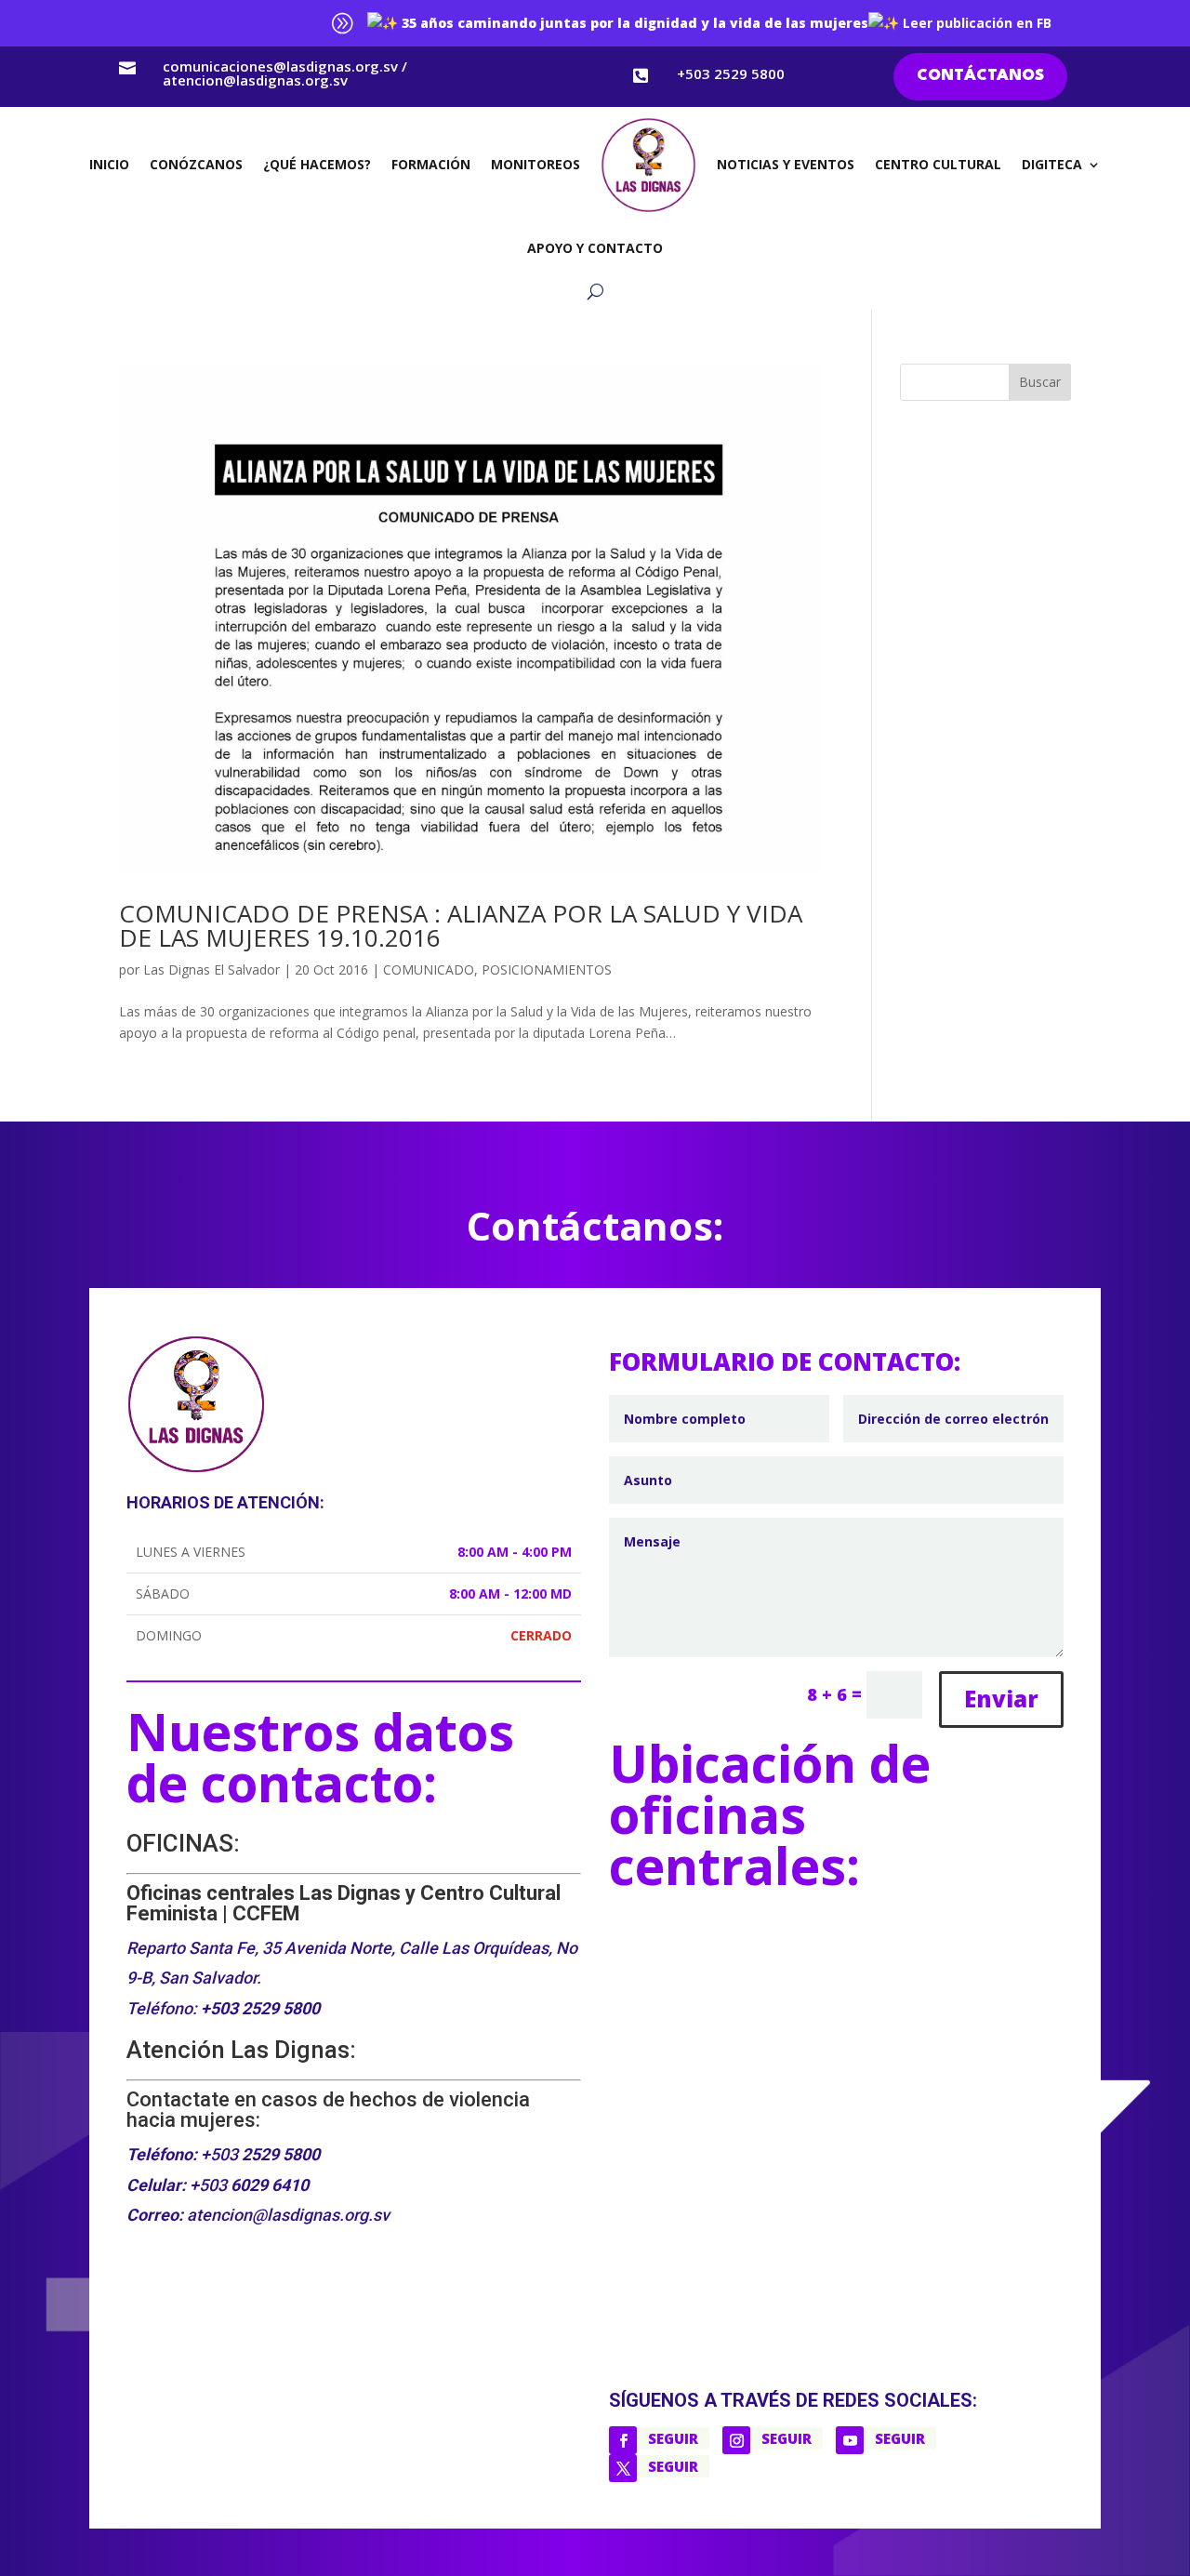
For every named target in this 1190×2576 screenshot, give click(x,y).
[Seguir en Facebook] (623, 2440)
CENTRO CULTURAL (938, 164)
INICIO (109, 164)
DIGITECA (1052, 164)
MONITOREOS (535, 164)
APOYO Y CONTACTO (595, 248)
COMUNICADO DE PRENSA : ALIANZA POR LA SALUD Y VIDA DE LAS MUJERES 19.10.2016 (461, 925)
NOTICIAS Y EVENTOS (786, 164)
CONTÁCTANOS (980, 76)
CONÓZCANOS (196, 164)
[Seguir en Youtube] (850, 2440)
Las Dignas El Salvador (212, 969)
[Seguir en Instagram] (736, 2440)
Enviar (1001, 1699)
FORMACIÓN (431, 164)
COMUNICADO (429, 969)
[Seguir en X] (623, 2468)
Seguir (673, 2438)
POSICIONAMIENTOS (547, 969)
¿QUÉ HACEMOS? (317, 164)
